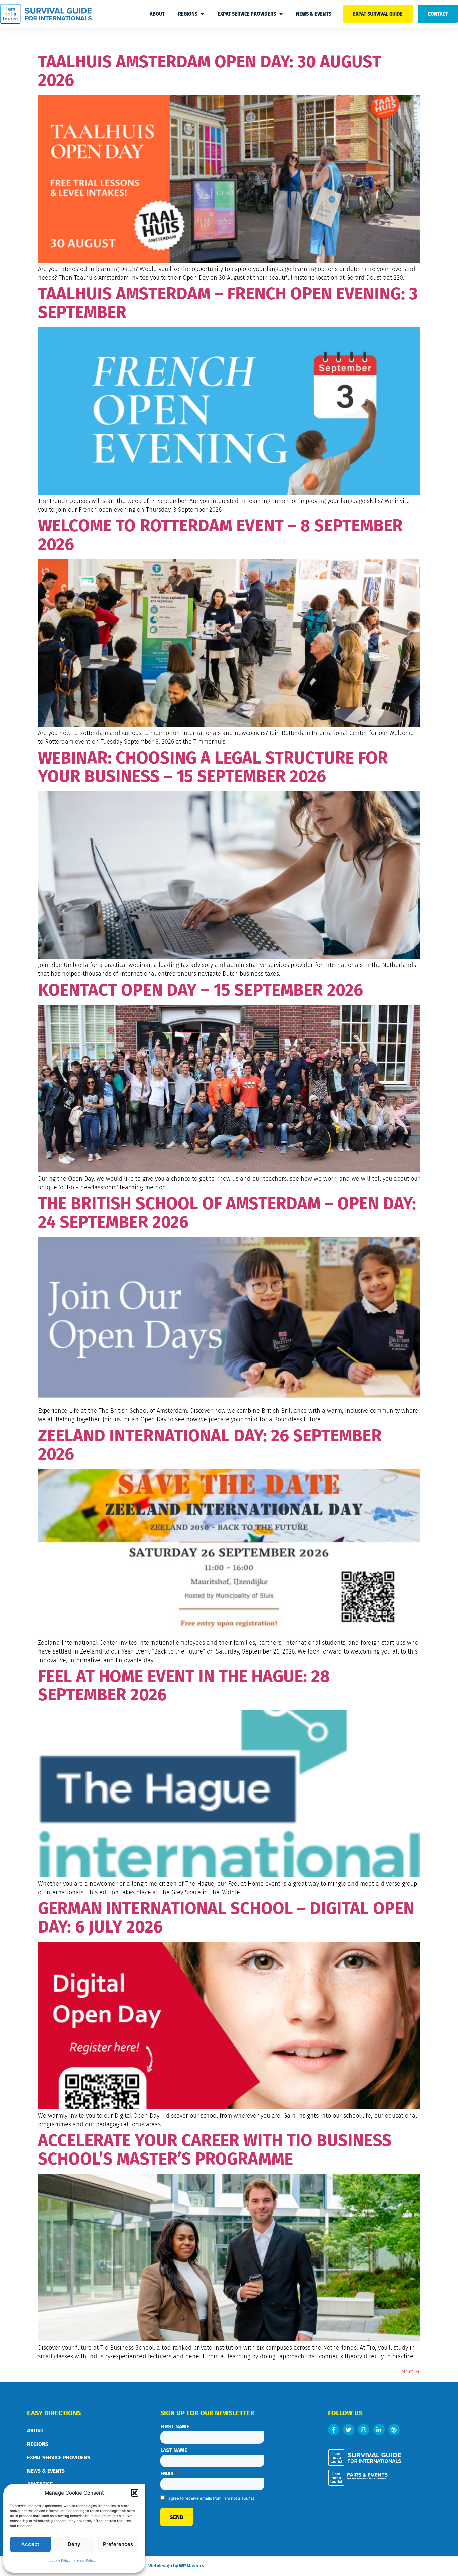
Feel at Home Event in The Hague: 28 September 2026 (184, 1686)
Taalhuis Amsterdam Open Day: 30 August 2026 (210, 71)
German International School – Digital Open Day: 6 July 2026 (226, 1918)
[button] (135, 2493)
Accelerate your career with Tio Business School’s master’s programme (215, 2150)
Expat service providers (247, 14)
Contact (438, 14)
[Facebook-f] (334, 2430)
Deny (74, 2544)
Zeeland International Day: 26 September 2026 (210, 1445)
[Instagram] (364, 2430)
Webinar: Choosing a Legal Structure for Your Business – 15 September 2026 (213, 767)
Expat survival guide (378, 14)
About (157, 14)
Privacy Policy (84, 2561)
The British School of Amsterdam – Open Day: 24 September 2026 (227, 1213)
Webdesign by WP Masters (176, 2566)
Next (411, 2371)
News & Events (314, 14)
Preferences (118, 2544)
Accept (30, 2544)
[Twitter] (349, 2430)
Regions (188, 14)
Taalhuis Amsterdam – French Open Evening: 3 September (228, 303)
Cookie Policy (60, 2561)
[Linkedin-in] (379, 2430)
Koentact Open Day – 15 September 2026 (201, 990)
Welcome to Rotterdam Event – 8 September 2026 (220, 535)
